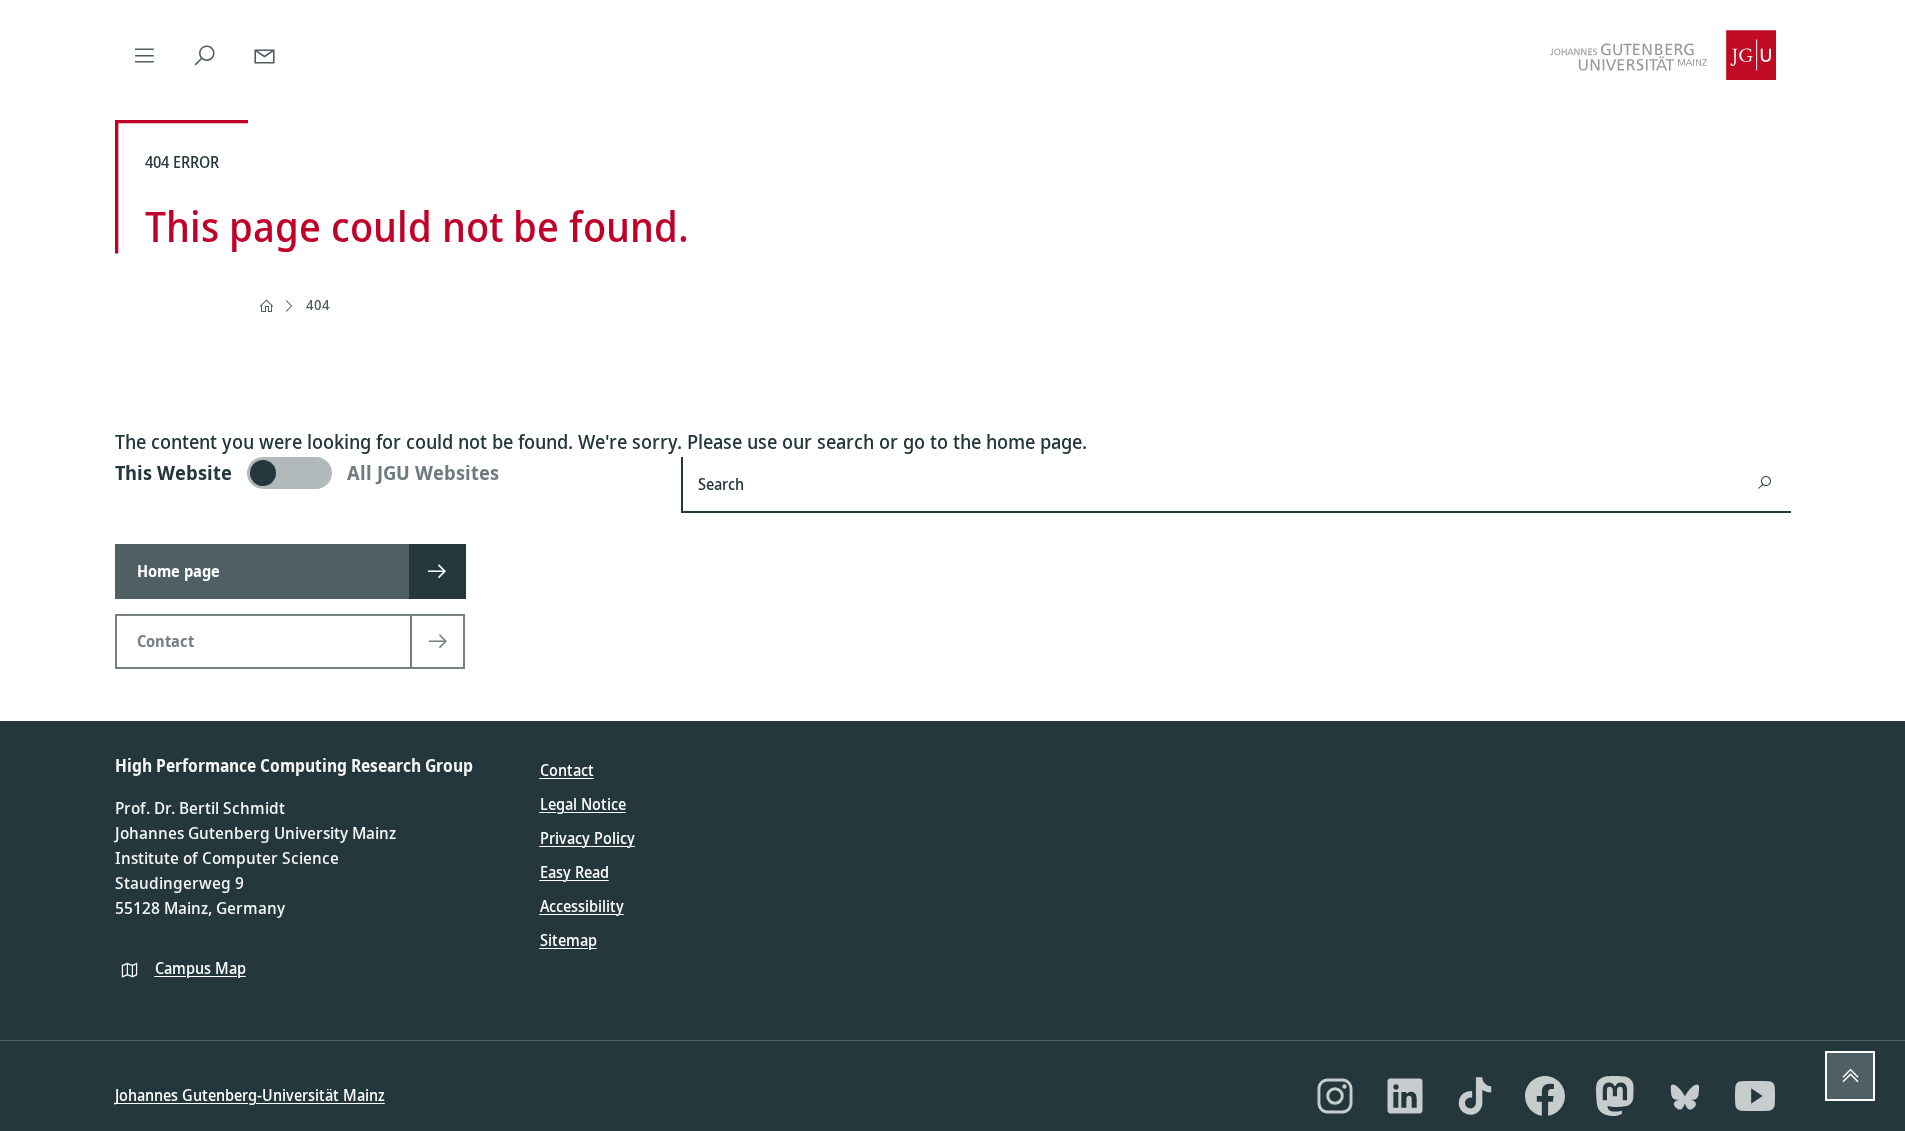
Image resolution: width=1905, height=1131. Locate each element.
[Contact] (265, 55)
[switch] (386, 473)
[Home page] (266, 306)
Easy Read (574, 872)
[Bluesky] (1685, 1096)
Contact (567, 770)
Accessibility (582, 906)
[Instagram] (1335, 1096)
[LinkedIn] (1405, 1096)
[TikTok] (1475, 1096)
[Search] (205, 55)
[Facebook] (1545, 1096)
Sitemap (568, 940)
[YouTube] (1755, 1096)
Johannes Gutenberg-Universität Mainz (250, 1095)
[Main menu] (145, 55)
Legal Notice (583, 804)
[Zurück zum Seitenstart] (1850, 1076)
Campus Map (200, 968)
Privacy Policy (587, 838)
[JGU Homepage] (1663, 55)
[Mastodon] (1615, 1096)
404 (318, 304)
